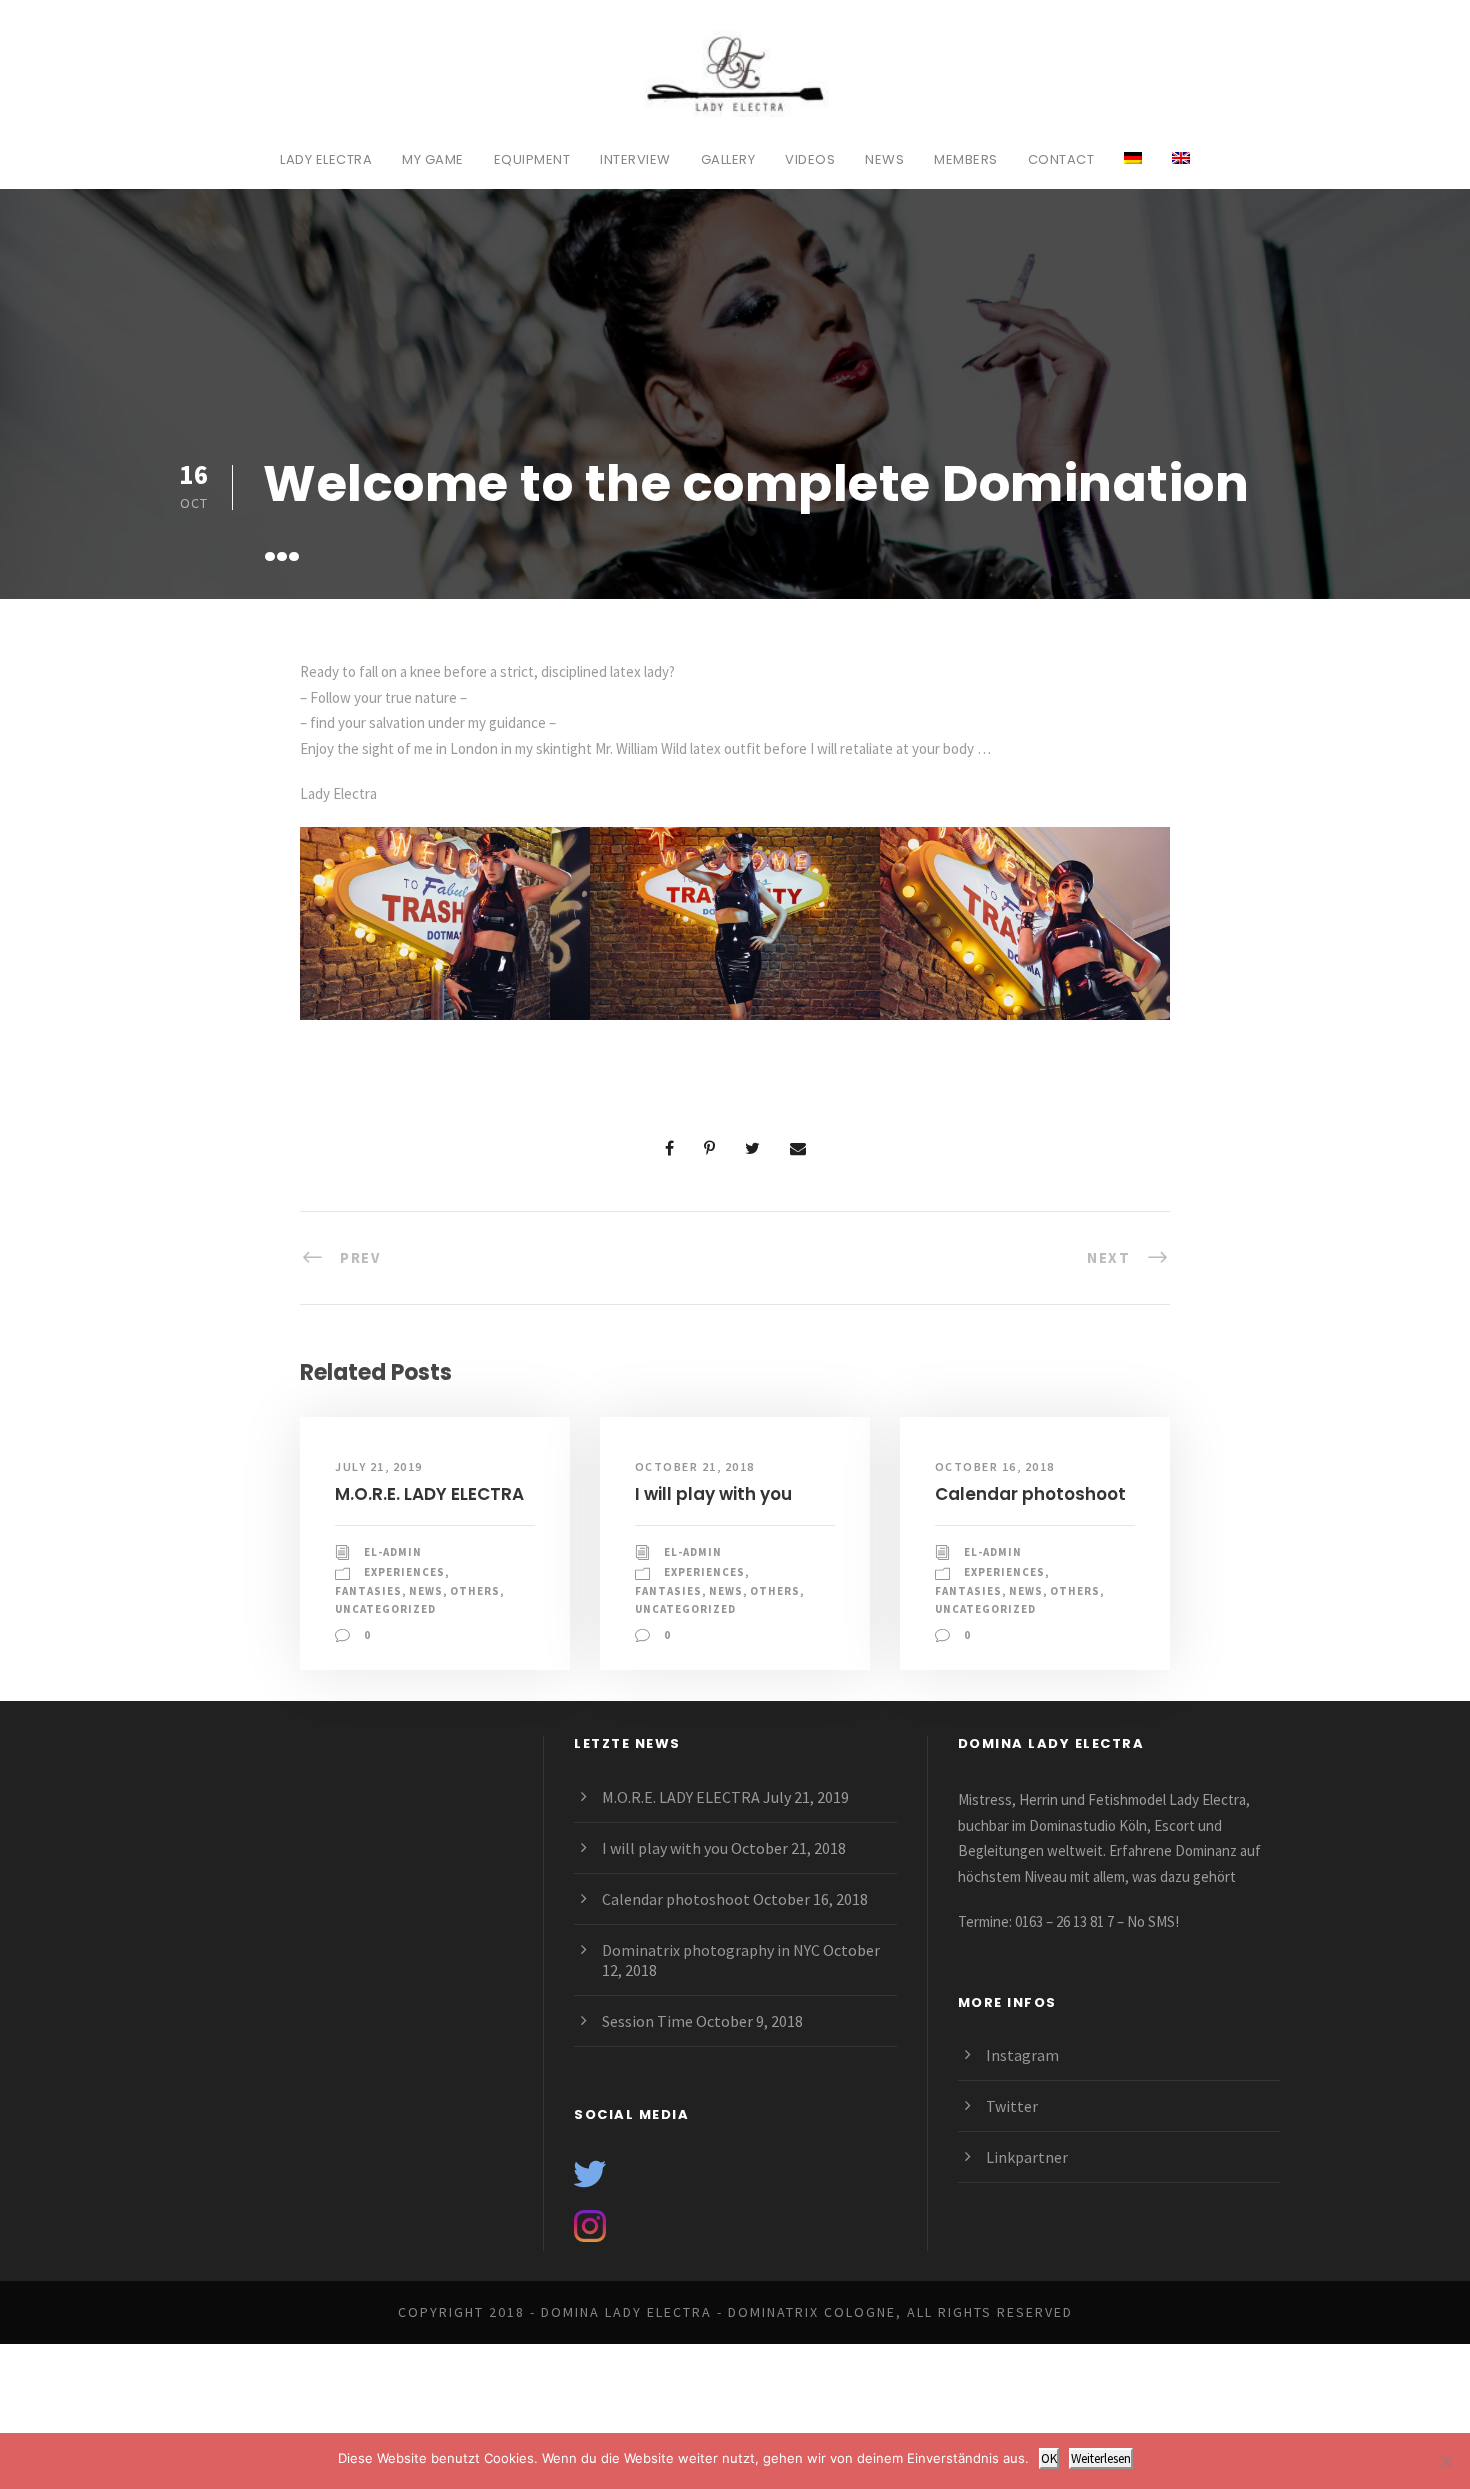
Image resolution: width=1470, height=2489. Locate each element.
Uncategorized (385, 1609)
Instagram (1022, 2055)
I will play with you (713, 1494)
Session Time (647, 2021)
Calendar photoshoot (1030, 1494)
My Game (433, 159)
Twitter (1012, 2106)
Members (966, 159)
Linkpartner (1027, 2157)
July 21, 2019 (379, 1466)
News (884, 159)
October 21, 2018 (695, 1466)
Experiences (404, 1572)
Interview (635, 159)
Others (475, 1591)
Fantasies (368, 1591)
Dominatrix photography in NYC (711, 1950)
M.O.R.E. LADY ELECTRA (429, 1494)
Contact (1061, 159)
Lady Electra (326, 159)
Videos (810, 159)
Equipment (532, 159)
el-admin (393, 1552)
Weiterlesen (1101, 2458)
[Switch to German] (1133, 169)
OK (1049, 2458)
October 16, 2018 (995, 1466)
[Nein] (1445, 2461)
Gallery (728, 159)
